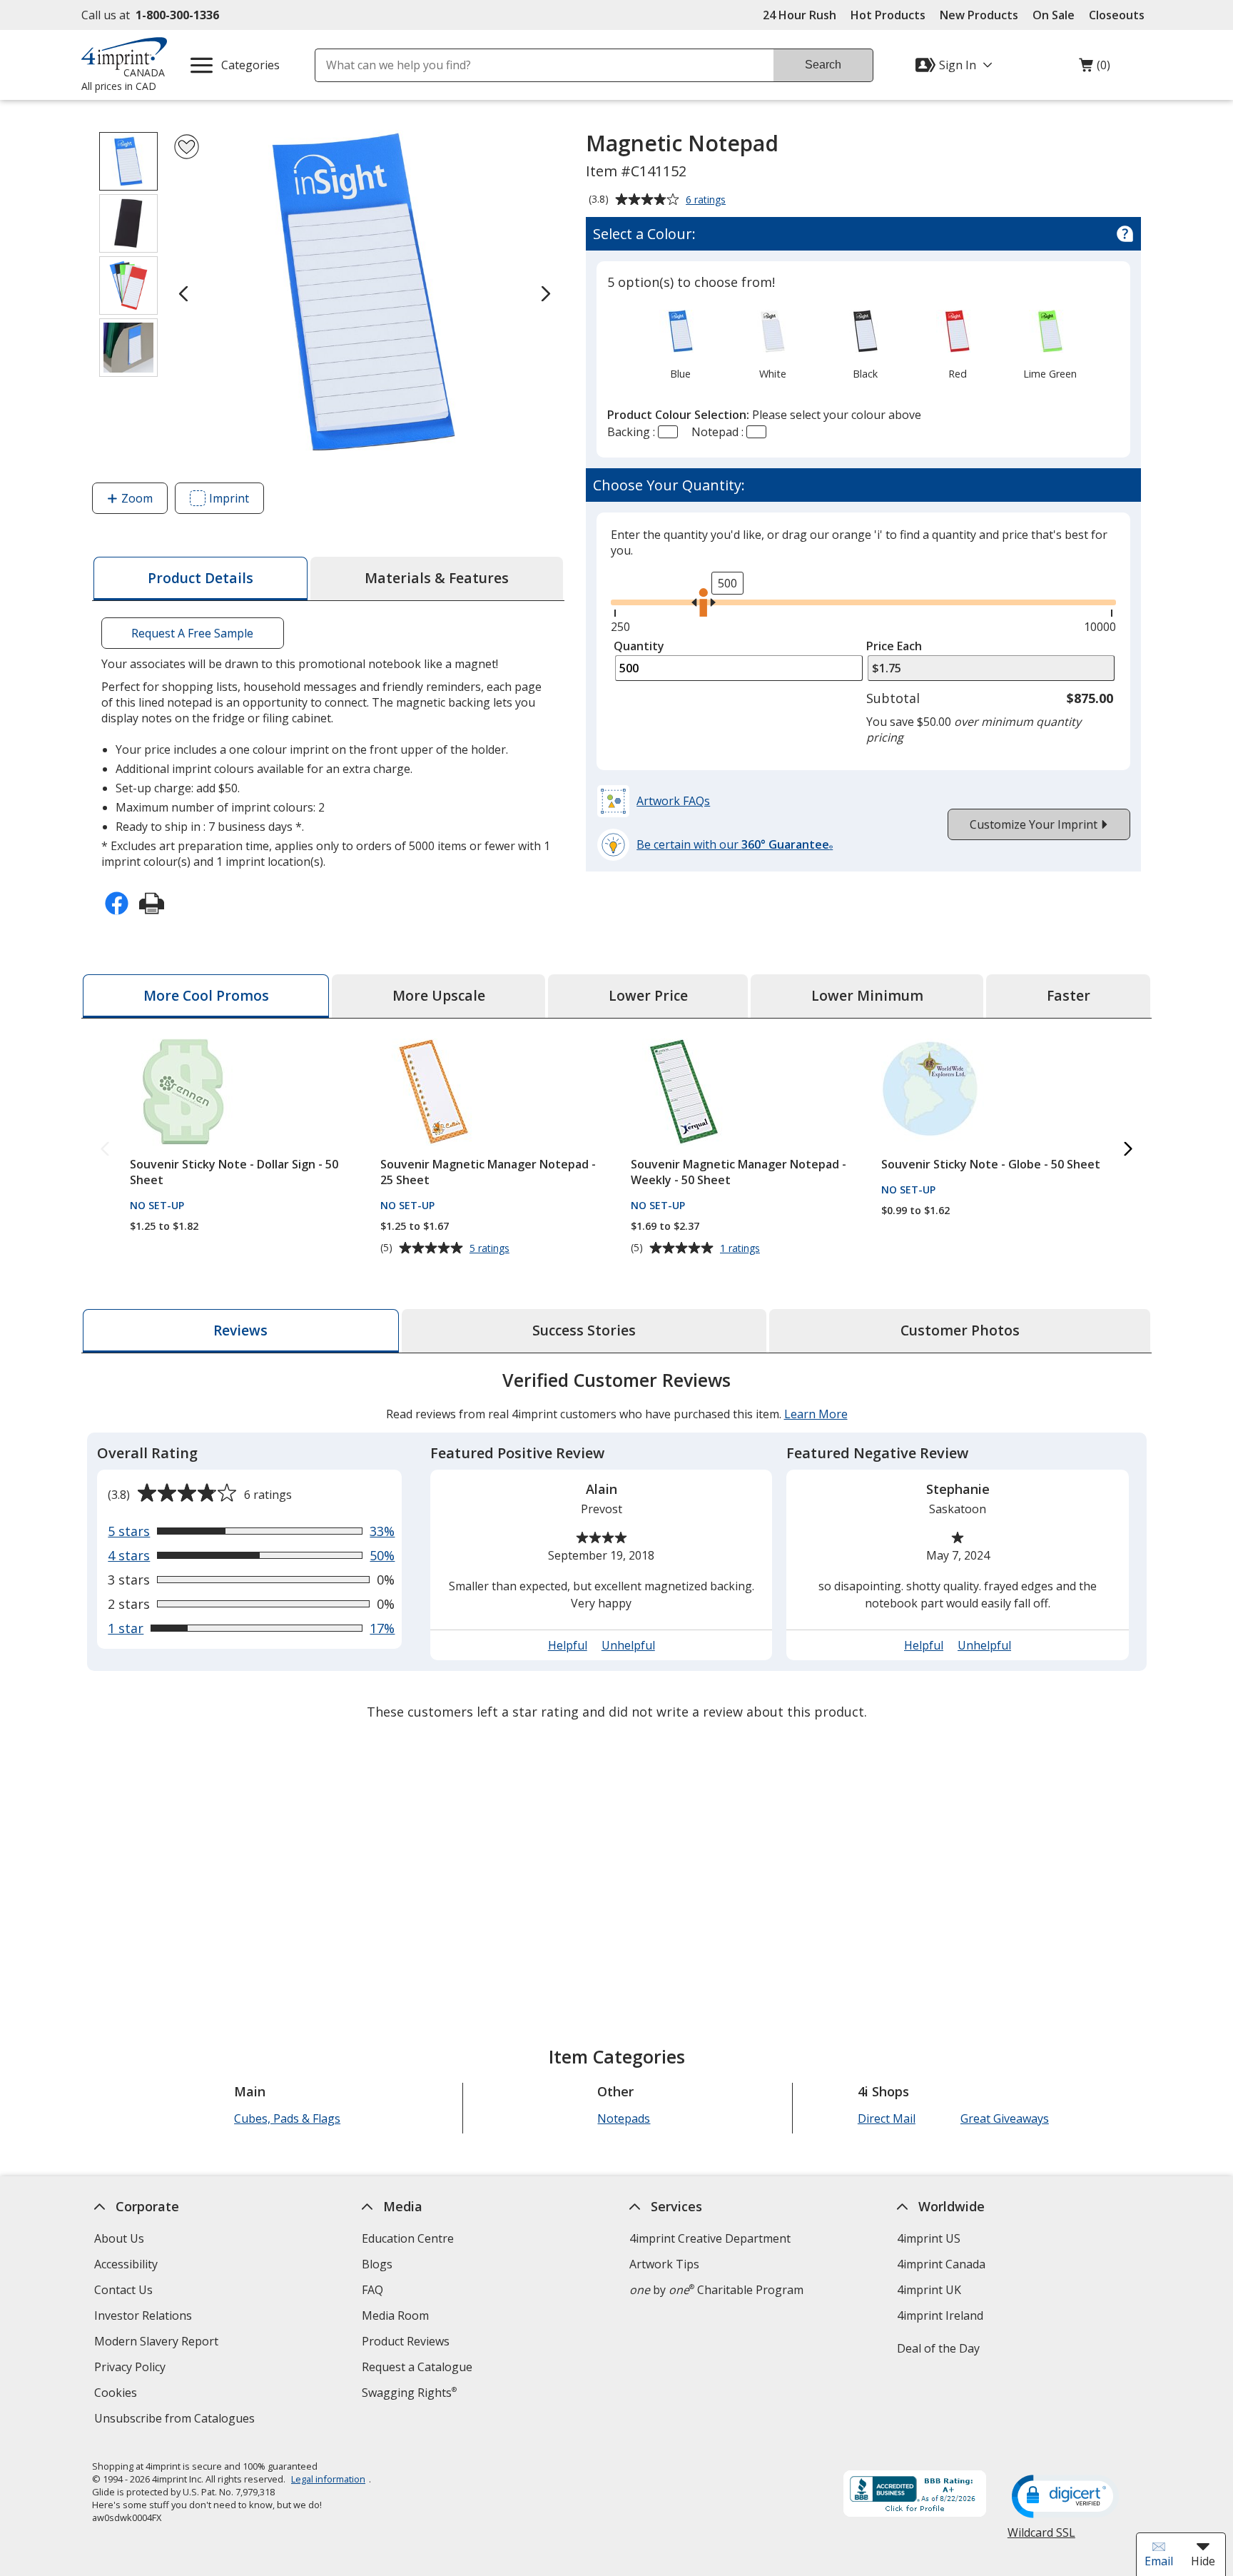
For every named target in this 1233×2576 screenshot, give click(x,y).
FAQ (372, 2290)
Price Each (894, 646)
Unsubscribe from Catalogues (176, 2420)
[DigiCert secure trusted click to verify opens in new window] (1065, 2497)
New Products (979, 15)
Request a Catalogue (417, 2367)
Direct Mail (887, 2118)
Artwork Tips (664, 2264)
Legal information (328, 2479)
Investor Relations (145, 2317)
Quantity (639, 646)
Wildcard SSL (1041, 2538)
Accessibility (126, 2264)
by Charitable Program (716, 2290)
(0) (1095, 69)
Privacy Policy (132, 2369)
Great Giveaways (1005, 2118)
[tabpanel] (616, 1548)
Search (823, 65)
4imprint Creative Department (710, 2238)
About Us (119, 2238)
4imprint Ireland (940, 2315)
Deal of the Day (938, 2348)
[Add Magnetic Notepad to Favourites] (187, 147)
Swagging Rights (409, 2393)
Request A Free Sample (192, 633)
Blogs (377, 2264)
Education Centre (408, 2238)
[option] (680, 343)
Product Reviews (406, 2341)
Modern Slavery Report (158, 2343)
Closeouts (1117, 15)
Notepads (624, 2118)
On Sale (1054, 15)
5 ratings (491, 1248)
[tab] (201, 579)
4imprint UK (929, 2290)
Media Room (395, 2315)
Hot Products (888, 15)
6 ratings (707, 201)
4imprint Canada (941, 2264)
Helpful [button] (568, 1645)
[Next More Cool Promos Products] (1128, 1150)
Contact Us (123, 2290)
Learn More (816, 1414)
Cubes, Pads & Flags (287, 2118)
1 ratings (742, 1248)
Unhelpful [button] (628, 1645)
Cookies (117, 2394)
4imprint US (929, 2238)
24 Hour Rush (800, 15)
